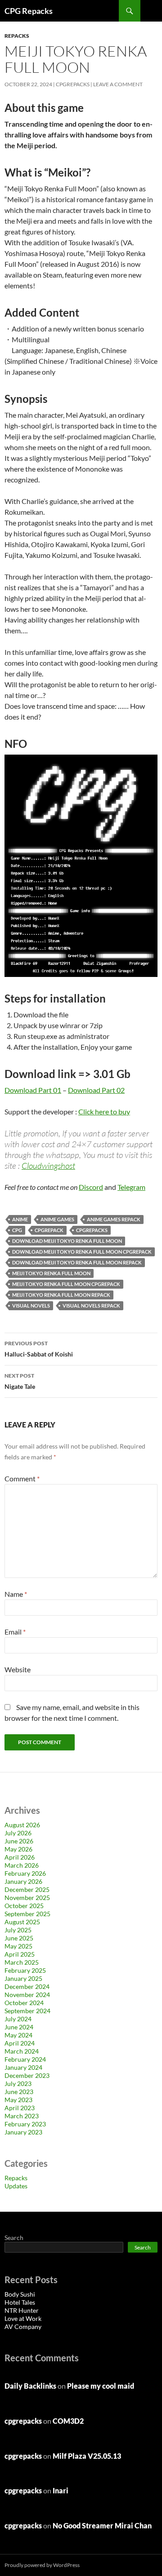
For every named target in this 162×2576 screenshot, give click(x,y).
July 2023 (18, 2083)
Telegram (131, 1187)
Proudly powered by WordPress (42, 2565)
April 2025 (20, 1954)
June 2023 (19, 2092)
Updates (16, 2186)
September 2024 (27, 2011)
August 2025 (22, 1922)
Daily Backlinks (30, 2386)
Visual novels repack (91, 1306)
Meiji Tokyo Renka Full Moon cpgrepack (66, 1284)
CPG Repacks (29, 11)
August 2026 (22, 1825)
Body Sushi (20, 2294)
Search (14, 2238)
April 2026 (20, 1857)
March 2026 (22, 1865)
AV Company (23, 2326)
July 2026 (18, 1833)
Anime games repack (114, 1219)
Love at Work (23, 2318)
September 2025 (27, 1914)
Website (18, 1669)
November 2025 (27, 1898)
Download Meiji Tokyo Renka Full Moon (67, 1241)
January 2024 (23, 2067)
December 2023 (27, 2075)
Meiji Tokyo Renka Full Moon (51, 1273)
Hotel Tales (20, 2302)
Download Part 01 (33, 1090)
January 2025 (23, 1978)
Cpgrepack (49, 1230)
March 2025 (22, 1962)
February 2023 (25, 2124)
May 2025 (18, 1946)
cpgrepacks (73, 84)
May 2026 (18, 1849)
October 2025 (24, 1906)
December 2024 (27, 1986)
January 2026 (23, 1881)
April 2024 (20, 2043)
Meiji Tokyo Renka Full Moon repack (61, 1295)
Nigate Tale (20, 1381)
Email (15, 1632)
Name (16, 1594)
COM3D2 (68, 2421)
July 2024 (18, 2019)
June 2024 (19, 2027)
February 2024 (25, 2059)
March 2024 (22, 2051)
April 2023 (20, 2108)
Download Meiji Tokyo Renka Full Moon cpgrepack (82, 1252)
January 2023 (23, 2132)
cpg (17, 1230)
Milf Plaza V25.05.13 (87, 2456)
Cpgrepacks (92, 1230)
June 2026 (19, 1841)
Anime (20, 1219)
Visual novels (31, 1306)
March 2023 (22, 2116)
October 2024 (24, 2003)
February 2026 (25, 1873)
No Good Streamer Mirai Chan (102, 2525)
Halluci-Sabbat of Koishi (39, 1349)
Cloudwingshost (48, 1166)
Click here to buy (104, 1111)
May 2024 (18, 2035)
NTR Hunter (22, 2310)
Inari (61, 2490)
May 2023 (18, 2100)
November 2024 (27, 1995)
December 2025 (27, 1889)
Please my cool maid (101, 2386)
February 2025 (25, 1970)
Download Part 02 (96, 1090)
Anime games (57, 1219)
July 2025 (18, 1930)
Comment (22, 1478)
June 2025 (19, 1938)
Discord (91, 1187)
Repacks (17, 36)
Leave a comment (118, 84)
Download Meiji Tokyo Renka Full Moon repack (77, 1262)
